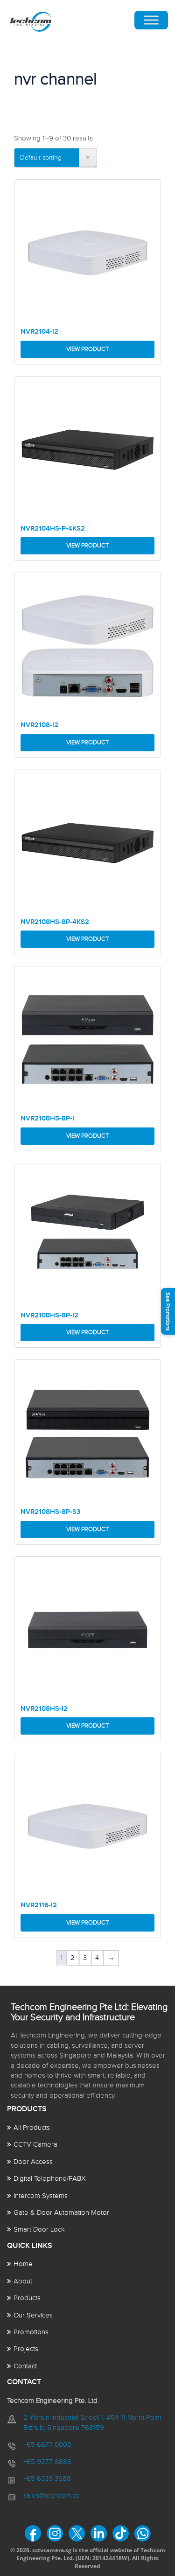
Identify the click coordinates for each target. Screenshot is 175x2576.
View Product (87, 349)
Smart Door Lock (39, 2229)
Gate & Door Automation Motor (61, 2213)
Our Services (33, 2315)
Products (27, 2298)
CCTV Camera (35, 2145)
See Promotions (168, 1312)
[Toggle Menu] (151, 20)
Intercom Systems (41, 2196)
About (23, 2281)
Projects (26, 2349)
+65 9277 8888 (47, 2462)
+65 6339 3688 (47, 2479)
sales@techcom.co (52, 2495)
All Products (32, 2128)
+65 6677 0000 (47, 2445)
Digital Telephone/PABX (50, 2179)
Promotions (31, 2332)
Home (23, 2264)
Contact (25, 2366)
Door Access (33, 2162)
